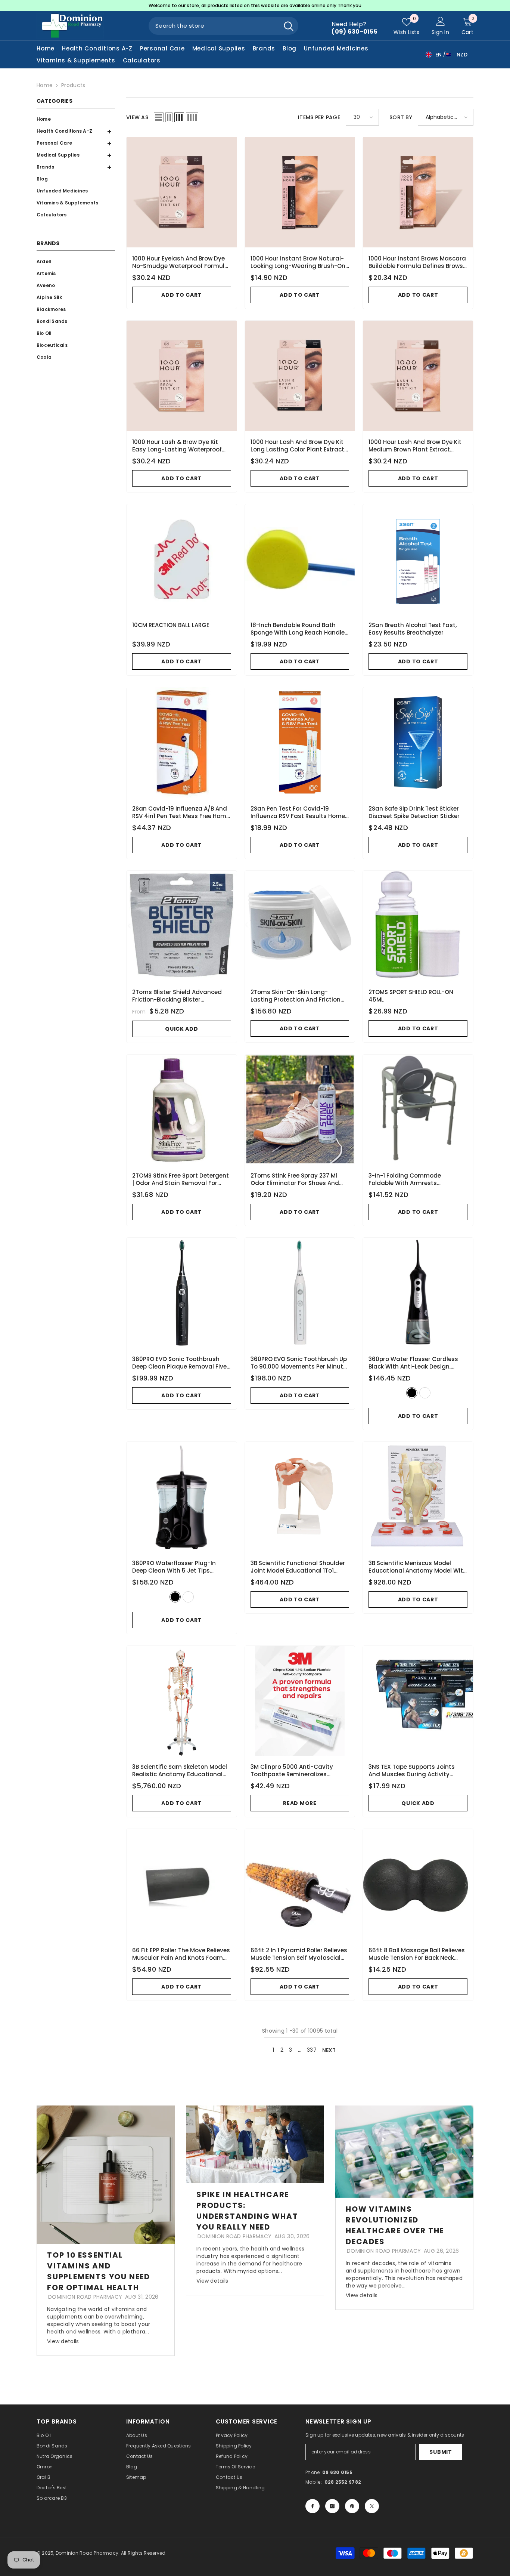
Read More (300, 1803)
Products (73, 85)
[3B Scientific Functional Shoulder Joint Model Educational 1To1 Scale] (300, 1497)
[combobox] (214, 26)
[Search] (223, 26)
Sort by (401, 117)
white (425, 1393)
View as (137, 117)
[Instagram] (332, 2506)
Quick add (181, 1029)
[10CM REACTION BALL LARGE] (182, 559)
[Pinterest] (352, 2506)
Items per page (319, 117)
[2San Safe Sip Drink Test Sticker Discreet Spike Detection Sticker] (418, 742)
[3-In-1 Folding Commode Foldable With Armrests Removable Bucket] (418, 1110)
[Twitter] (372, 2506)
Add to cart (181, 295)
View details (63, 2341)
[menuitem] (74, 119)
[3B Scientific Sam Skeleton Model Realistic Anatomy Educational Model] (182, 1701)
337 (312, 2050)
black (412, 1393)
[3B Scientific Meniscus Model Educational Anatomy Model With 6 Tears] (418, 1497)
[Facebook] (312, 2506)
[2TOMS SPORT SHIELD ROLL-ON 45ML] (418, 926)
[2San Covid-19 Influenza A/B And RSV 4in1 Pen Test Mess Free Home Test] (182, 742)
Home (45, 85)
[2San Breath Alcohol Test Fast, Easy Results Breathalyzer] (418, 559)
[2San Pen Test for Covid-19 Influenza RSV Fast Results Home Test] (300, 742)
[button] (74, 144)
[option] (255, 6)
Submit (441, 2452)
